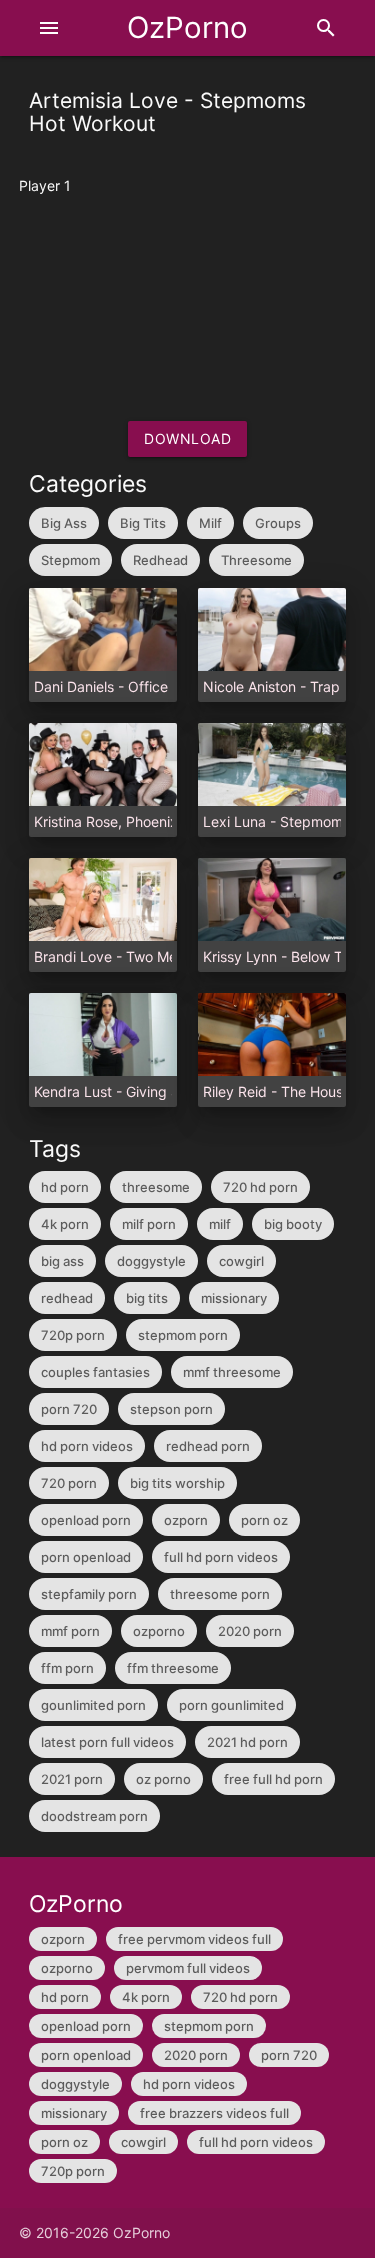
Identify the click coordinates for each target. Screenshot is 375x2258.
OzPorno (187, 27)
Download (187, 438)
